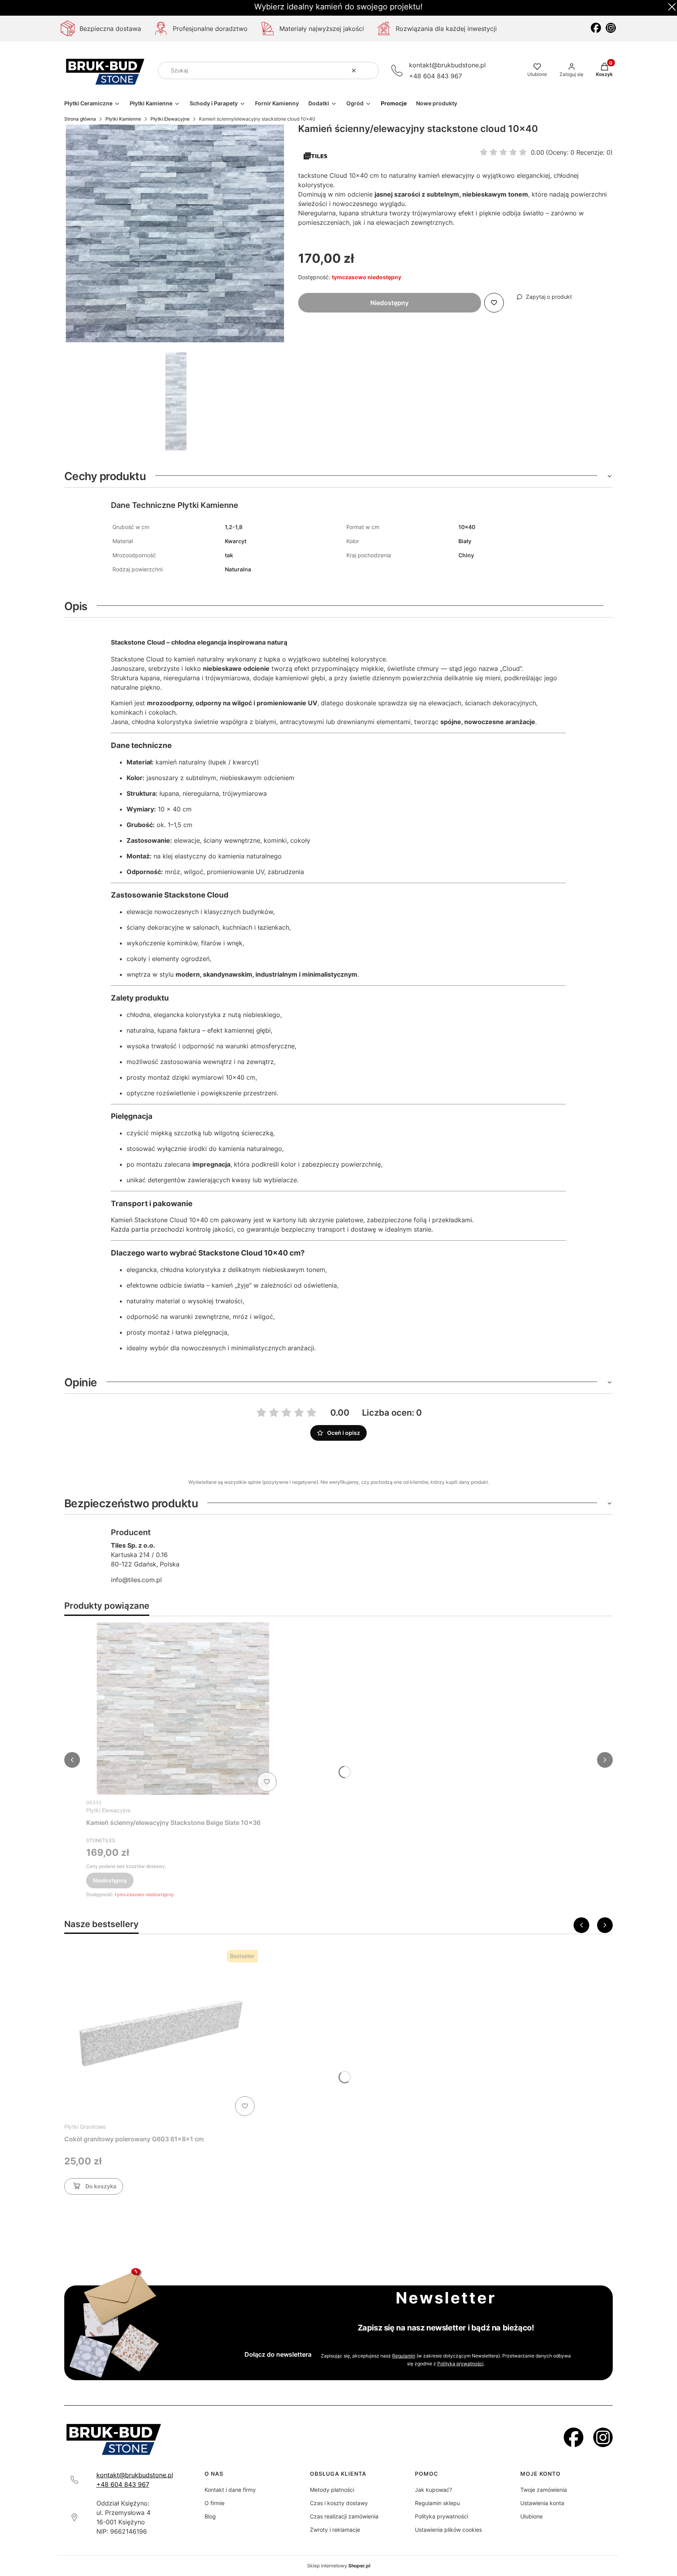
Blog (210, 2516)
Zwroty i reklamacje (335, 2530)
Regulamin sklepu (437, 2503)
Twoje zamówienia (544, 2490)
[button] (370, 70)
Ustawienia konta (542, 2503)
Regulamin (404, 2356)
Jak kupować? (434, 2490)
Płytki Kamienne (123, 119)
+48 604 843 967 (435, 76)
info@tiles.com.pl (136, 1580)
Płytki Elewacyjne (170, 119)
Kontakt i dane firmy (230, 2490)
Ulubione (531, 2516)
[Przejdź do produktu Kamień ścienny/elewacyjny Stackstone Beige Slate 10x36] (183, 1709)
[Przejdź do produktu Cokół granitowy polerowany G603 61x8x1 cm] (161, 2033)
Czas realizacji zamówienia (344, 2516)
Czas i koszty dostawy (339, 2503)
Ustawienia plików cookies (448, 2530)
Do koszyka (101, 2186)
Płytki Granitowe (85, 2127)
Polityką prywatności (460, 2364)
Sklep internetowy (339, 2566)
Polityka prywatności (442, 2516)
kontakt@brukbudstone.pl (447, 65)
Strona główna (80, 119)
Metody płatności (332, 2490)
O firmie (215, 2503)
